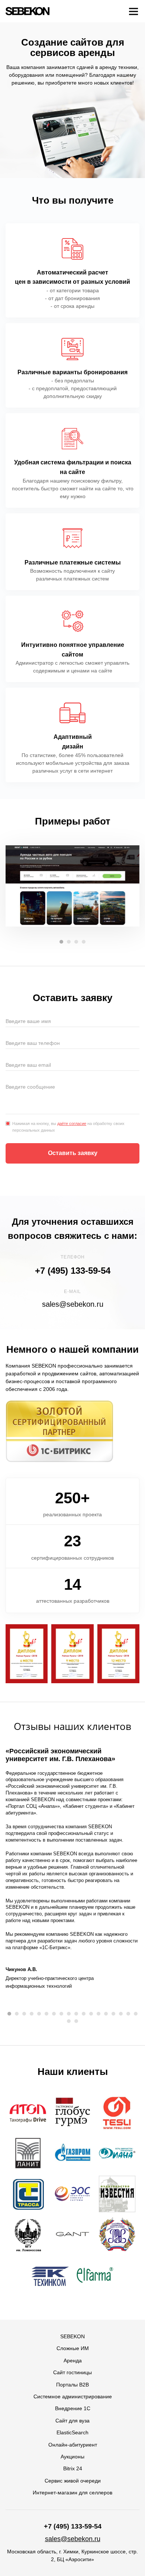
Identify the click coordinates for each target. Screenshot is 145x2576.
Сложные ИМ (73, 2348)
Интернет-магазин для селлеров (72, 2493)
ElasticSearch (72, 2432)
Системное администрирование (73, 2396)
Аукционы (72, 2457)
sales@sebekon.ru (73, 1304)
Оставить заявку (73, 1153)
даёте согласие (72, 1123)
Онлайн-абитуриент (73, 2445)
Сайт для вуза (72, 2421)
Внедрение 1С (73, 2408)
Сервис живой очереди (73, 2481)
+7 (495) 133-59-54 (73, 1271)
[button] (61, 942)
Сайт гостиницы (72, 2372)
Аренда (73, 2360)
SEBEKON (72, 2336)
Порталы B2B (72, 2385)
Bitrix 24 (73, 2468)
